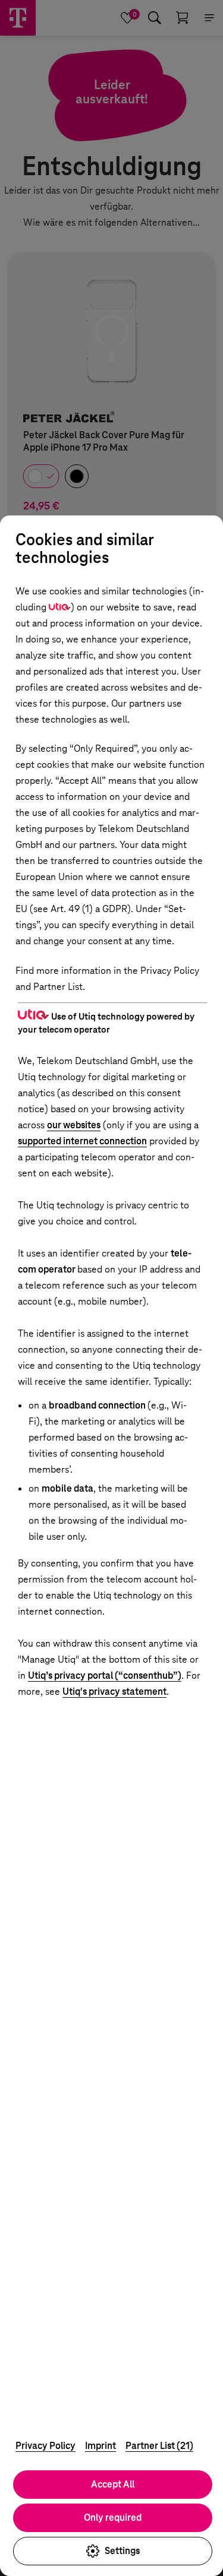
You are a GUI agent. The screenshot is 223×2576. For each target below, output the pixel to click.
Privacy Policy (45, 2446)
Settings (122, 2551)
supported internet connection (82, 1141)
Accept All (113, 2484)
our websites (74, 1125)
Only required (113, 2518)
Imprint (100, 2446)
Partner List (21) (159, 2446)
